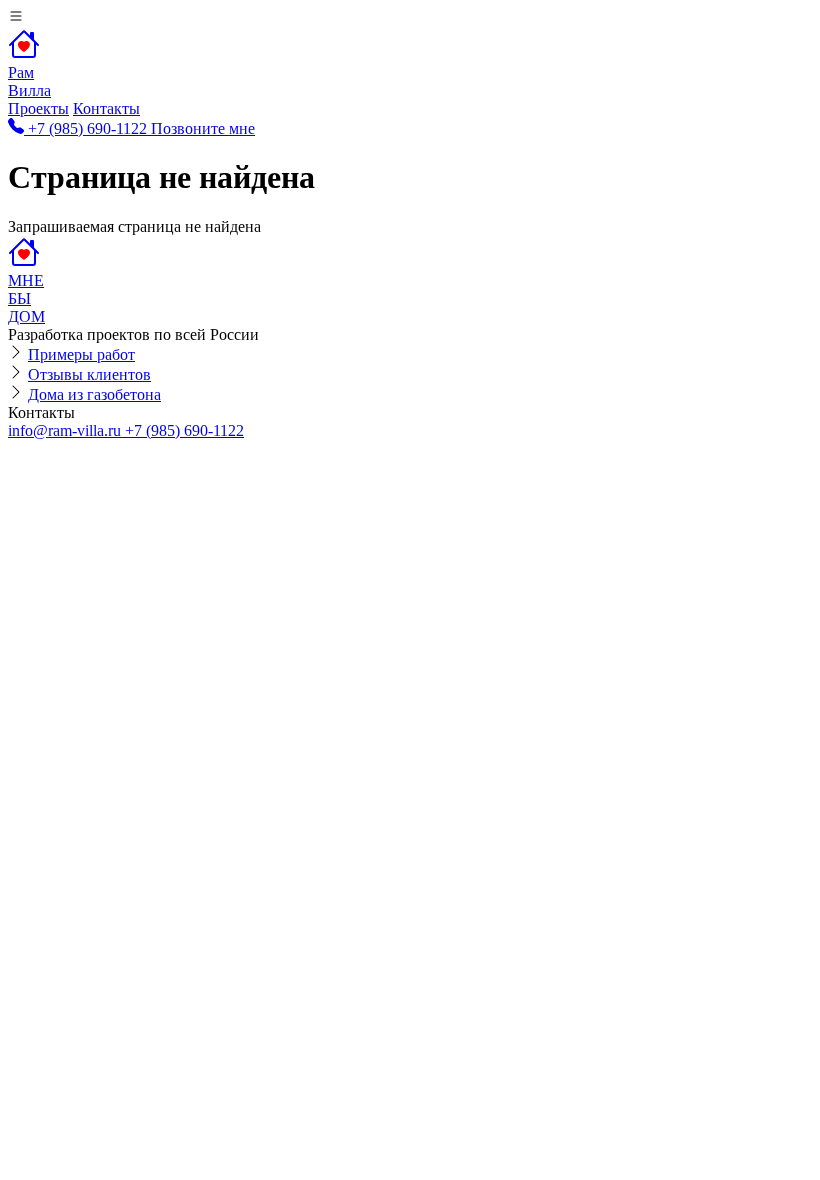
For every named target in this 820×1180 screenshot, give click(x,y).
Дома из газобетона (94, 394)
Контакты (106, 108)
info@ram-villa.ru (66, 430)
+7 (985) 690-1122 (184, 430)
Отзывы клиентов (89, 374)
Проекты (38, 108)
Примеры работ (81, 354)
